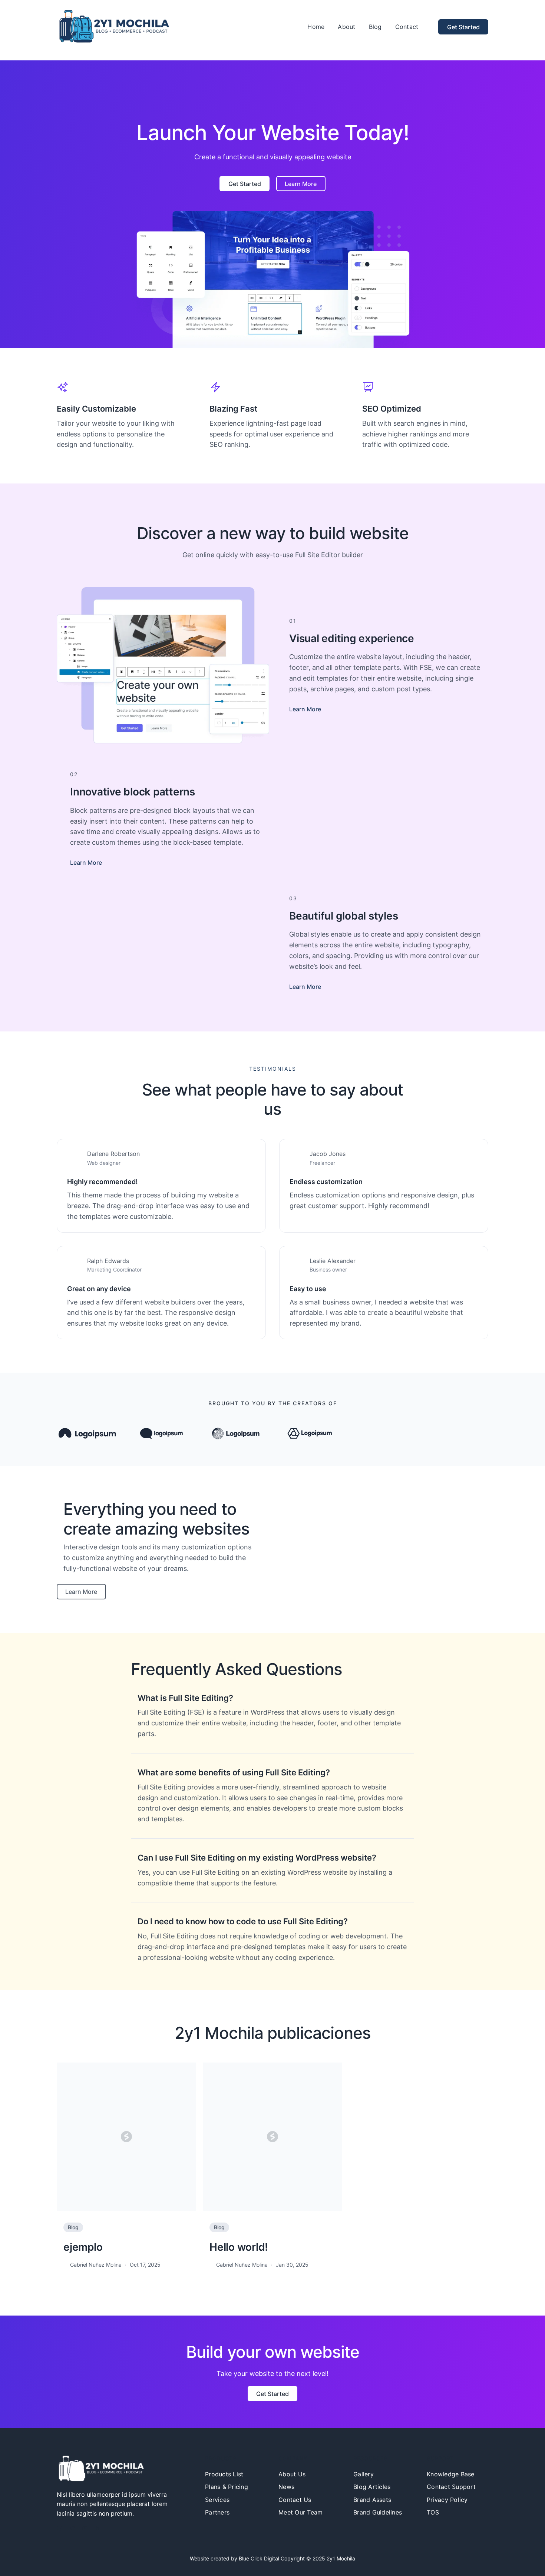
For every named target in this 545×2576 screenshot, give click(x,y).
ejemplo (83, 2247)
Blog (73, 2227)
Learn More (305, 709)
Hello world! (239, 2247)
